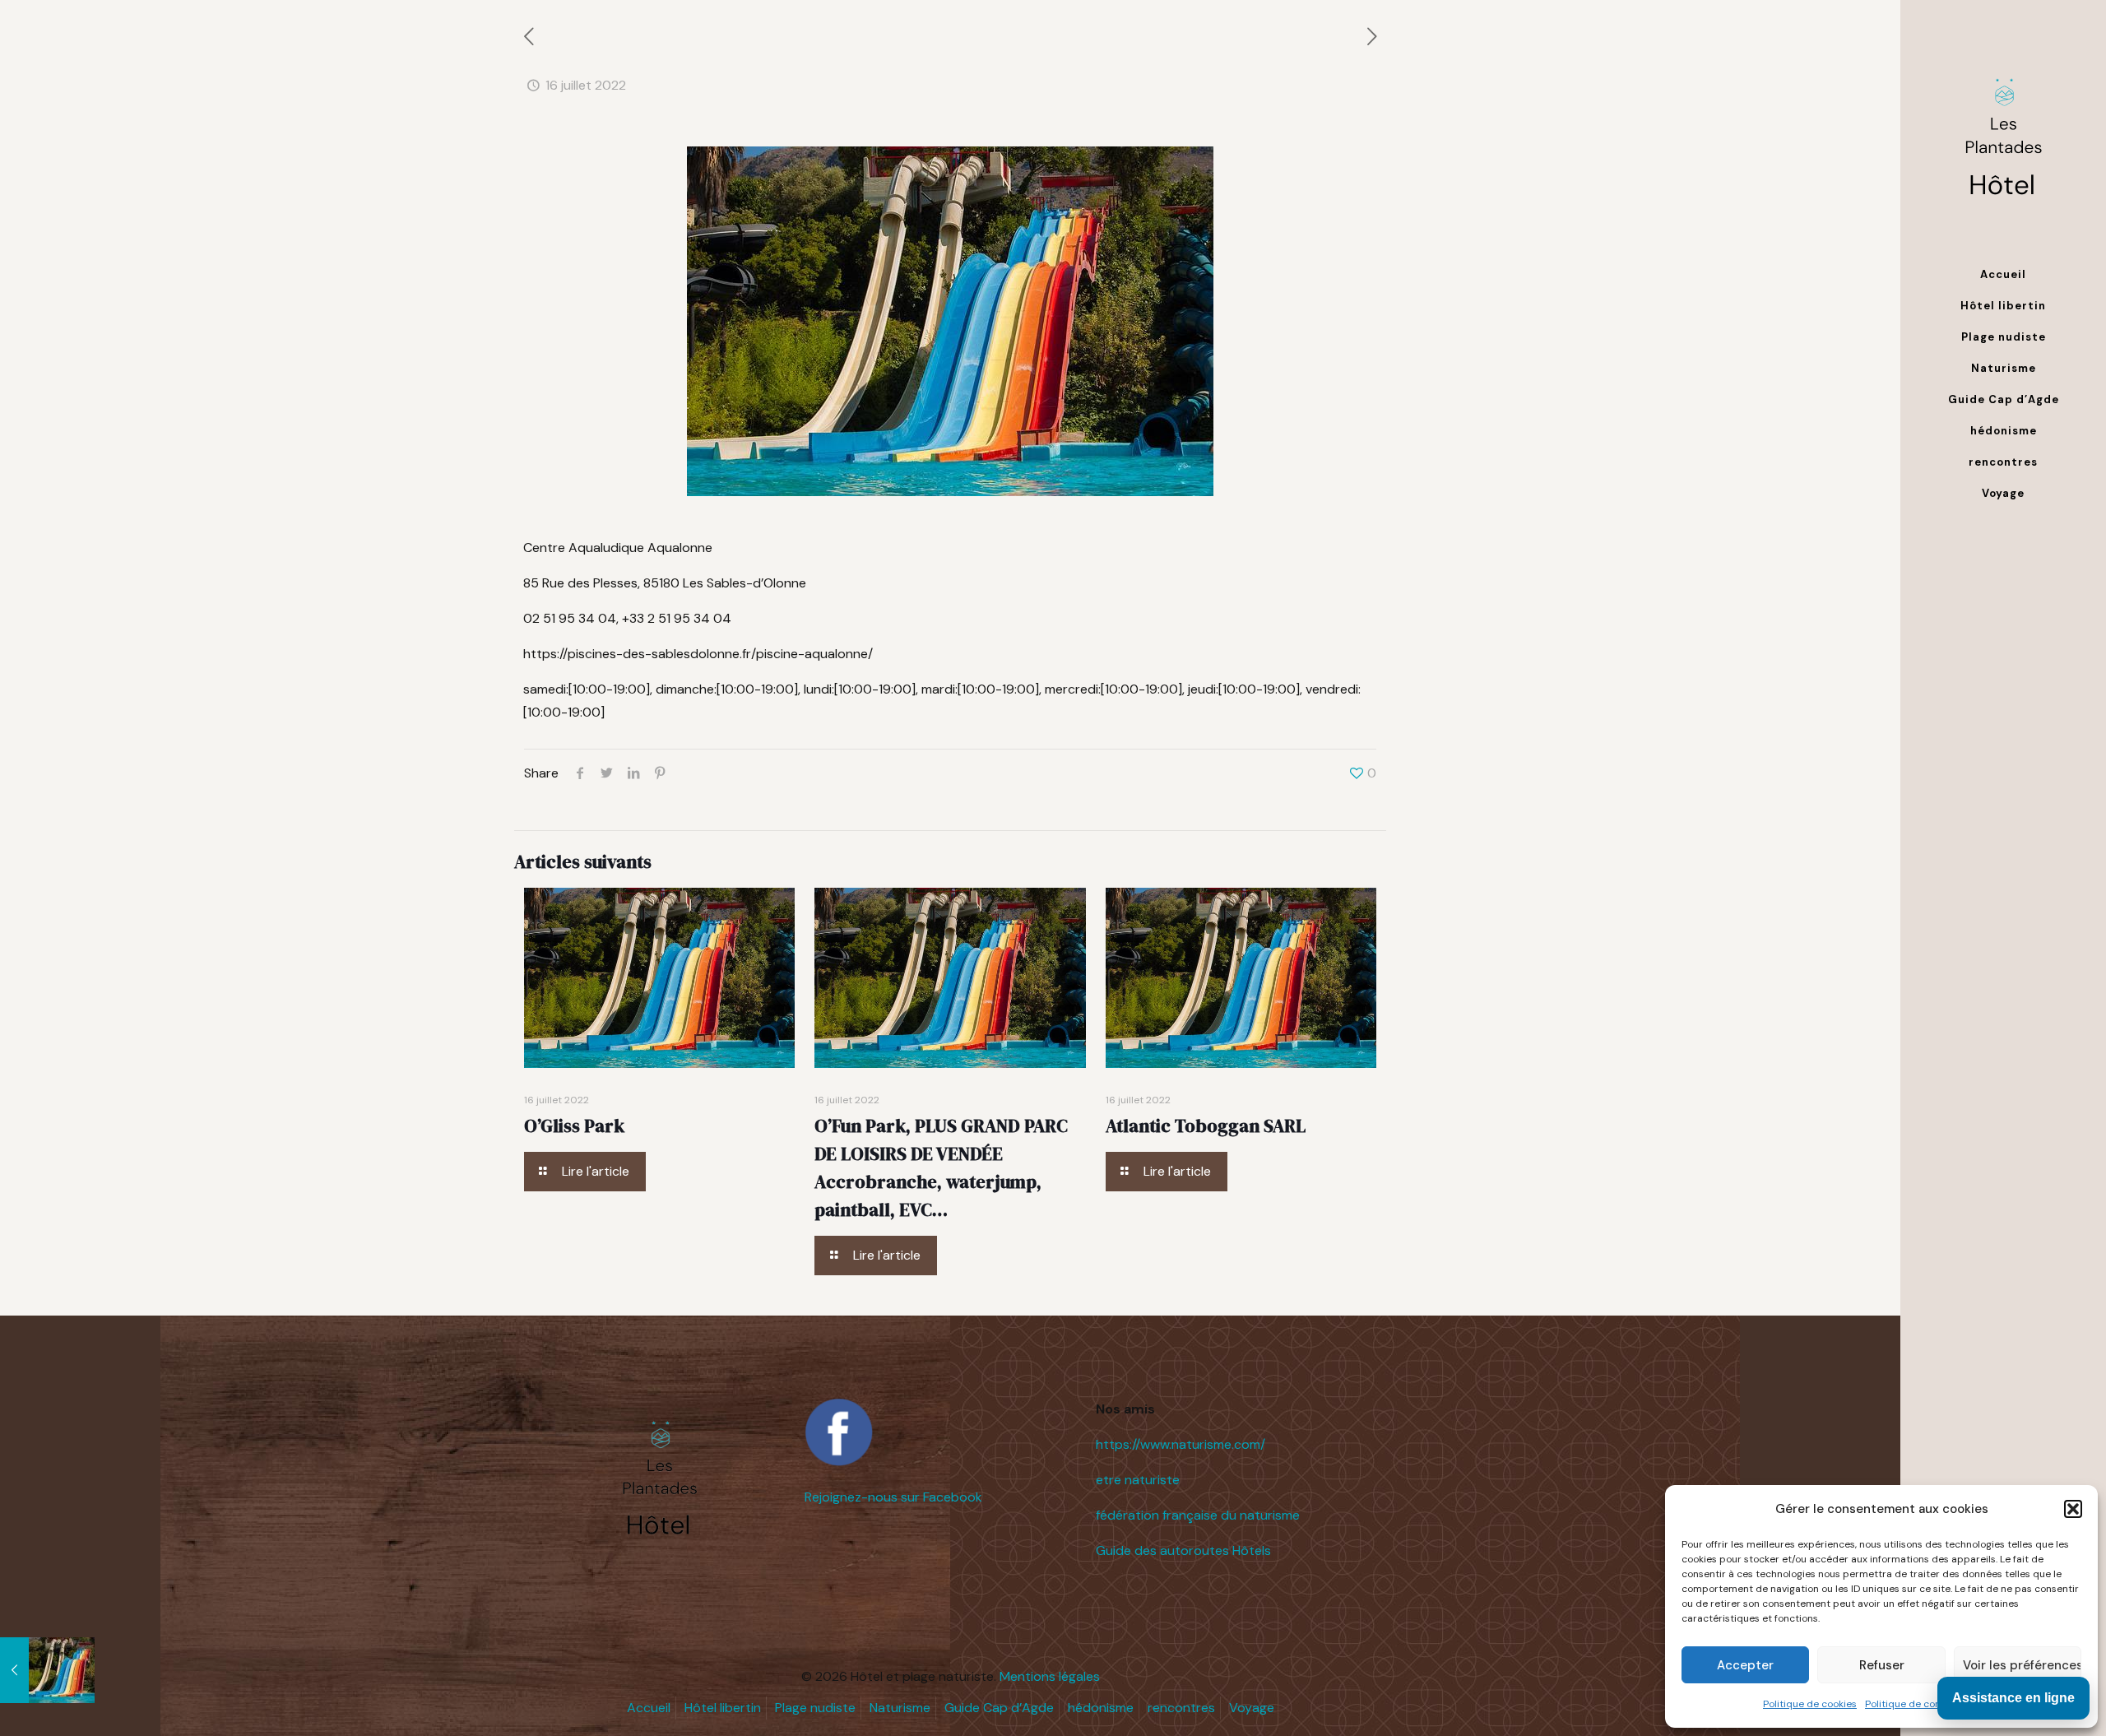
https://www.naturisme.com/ (1181, 1444)
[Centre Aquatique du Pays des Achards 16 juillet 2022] (47, 1670)
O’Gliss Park (574, 1126)
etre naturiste (1138, 1480)
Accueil (649, 1708)
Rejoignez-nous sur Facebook (893, 1497)
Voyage (1252, 1708)
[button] (2073, 1509)
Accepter (1745, 1665)
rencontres (1181, 1708)
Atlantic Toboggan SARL (1206, 1126)
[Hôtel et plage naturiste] (2003, 130)
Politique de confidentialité (1928, 1704)
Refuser (1882, 1665)
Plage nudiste (815, 1708)
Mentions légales (1050, 1676)
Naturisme (900, 1708)
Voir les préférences (2022, 1665)
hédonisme (1101, 1708)
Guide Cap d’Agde (999, 1708)
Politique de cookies (1810, 1704)
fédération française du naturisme (1198, 1515)
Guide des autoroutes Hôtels (1183, 1550)
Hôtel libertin (723, 1708)
